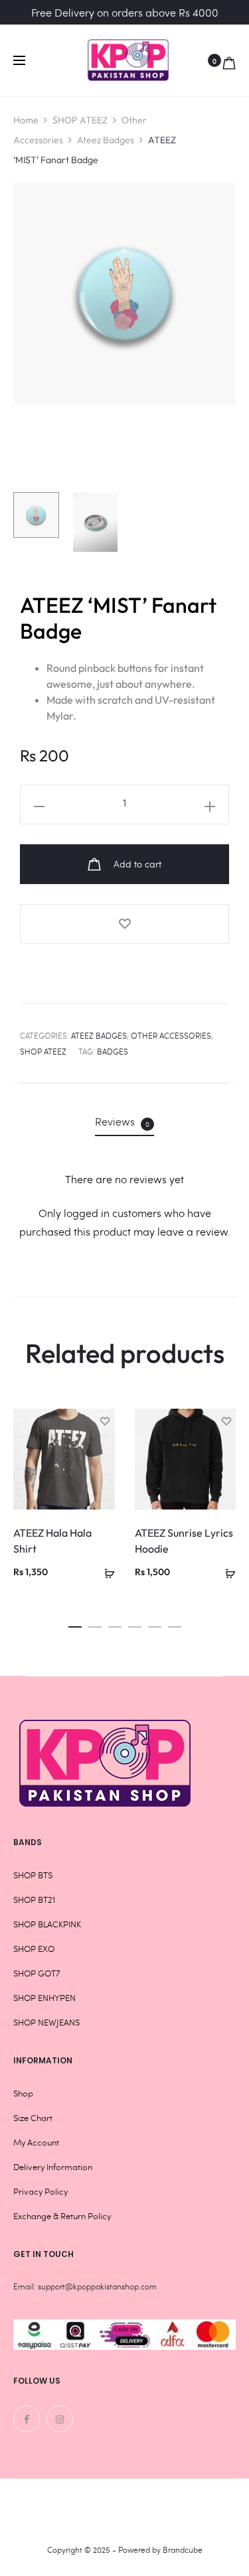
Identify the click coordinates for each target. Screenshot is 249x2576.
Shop (23, 2093)
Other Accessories (171, 1035)
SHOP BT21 (34, 1900)
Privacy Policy (41, 2191)
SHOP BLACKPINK (47, 1924)
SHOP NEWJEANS (46, 2022)
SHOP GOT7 (37, 1973)
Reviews (122, 1122)
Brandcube (183, 2549)
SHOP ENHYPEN (44, 1998)
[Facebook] (27, 2419)
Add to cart (136, 864)
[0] (229, 60)
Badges (113, 1051)
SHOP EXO (34, 1949)
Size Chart (33, 2118)
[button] (75, 1623)
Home (26, 120)
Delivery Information (53, 2167)
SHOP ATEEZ (80, 120)
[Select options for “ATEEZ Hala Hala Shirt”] (105, 1571)
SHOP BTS (33, 1875)
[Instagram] (60, 2419)
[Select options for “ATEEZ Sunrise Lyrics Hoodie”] (226, 1571)
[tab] (124, 1122)
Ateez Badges (106, 140)
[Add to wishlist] (124, 924)
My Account (36, 2142)
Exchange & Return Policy (62, 2216)
